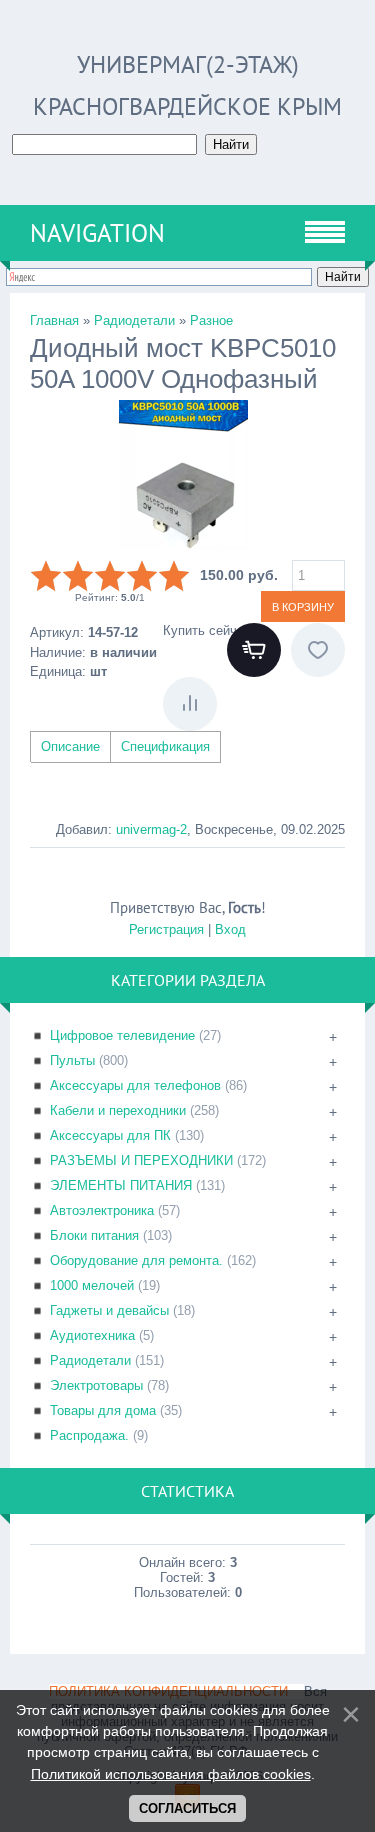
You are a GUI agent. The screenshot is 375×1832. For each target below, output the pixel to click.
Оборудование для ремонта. (136, 1260)
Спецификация (165, 746)
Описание (70, 746)
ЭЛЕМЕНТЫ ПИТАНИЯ (121, 1185)
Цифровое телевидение (122, 1035)
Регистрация (166, 929)
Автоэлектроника (102, 1210)
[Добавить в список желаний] (318, 650)
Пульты (72, 1060)
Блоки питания (94, 1235)
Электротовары (96, 1385)
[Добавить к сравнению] (190, 704)
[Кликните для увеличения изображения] (183, 475)
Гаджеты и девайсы (109, 1310)
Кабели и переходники (118, 1110)
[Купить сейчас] (254, 650)
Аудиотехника (92, 1335)
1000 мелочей (92, 1285)
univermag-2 (151, 829)
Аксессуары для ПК (110, 1135)
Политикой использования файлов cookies (171, 1774)
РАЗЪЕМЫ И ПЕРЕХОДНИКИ (141, 1160)
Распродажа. (89, 1435)
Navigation (97, 233)
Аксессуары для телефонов (135, 1085)
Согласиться (187, 1808)
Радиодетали (90, 1360)
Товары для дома (103, 1410)
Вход (230, 929)
